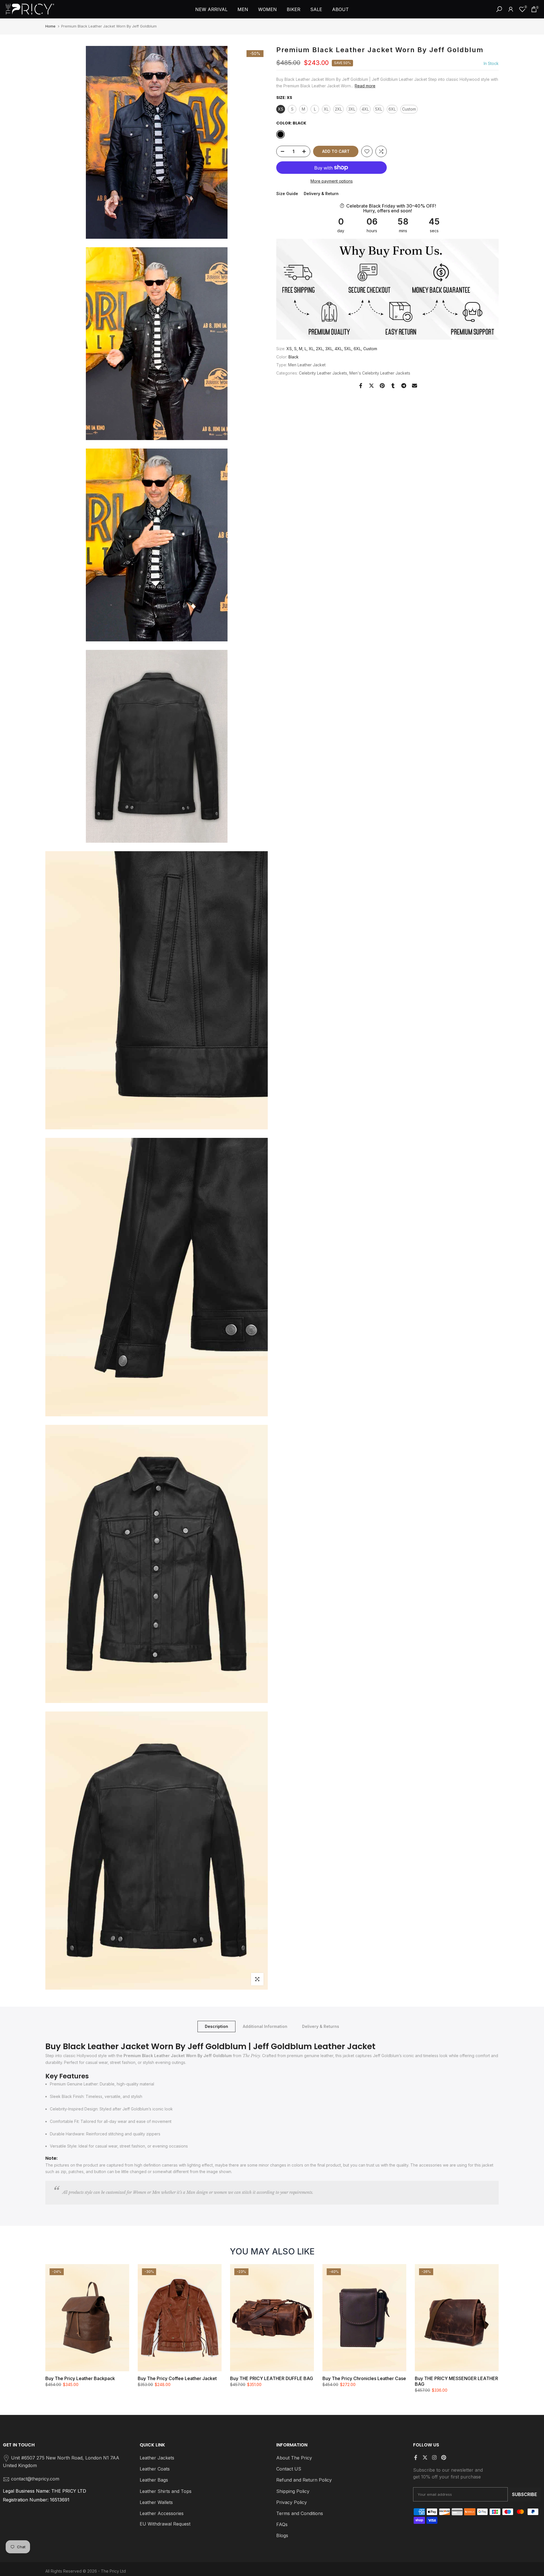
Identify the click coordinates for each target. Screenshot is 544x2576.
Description (216, 2026)
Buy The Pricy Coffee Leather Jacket (177, 2378)
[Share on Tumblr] (393, 386)
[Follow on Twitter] (425, 2457)
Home (50, 26)
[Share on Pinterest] (382, 386)
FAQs (282, 2524)
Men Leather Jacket (307, 365)
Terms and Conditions (300, 2513)
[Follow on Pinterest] (444, 2457)
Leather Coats (155, 2469)
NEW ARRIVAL (211, 9)
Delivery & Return (321, 194)
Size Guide (287, 194)
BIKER (294, 9)
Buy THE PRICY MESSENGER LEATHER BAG (456, 2381)
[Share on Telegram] (404, 386)
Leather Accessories (162, 2513)
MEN (243, 9)
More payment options (332, 181)
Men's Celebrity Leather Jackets (380, 373)
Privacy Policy (292, 2502)
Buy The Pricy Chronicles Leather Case (364, 2378)
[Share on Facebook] (361, 386)
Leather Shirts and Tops (166, 2491)
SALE (316, 9)
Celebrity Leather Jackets (323, 373)
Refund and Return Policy (304, 2480)
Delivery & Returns (321, 2026)
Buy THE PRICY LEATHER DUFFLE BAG (272, 2378)
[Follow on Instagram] (434, 2457)
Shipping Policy (293, 2491)
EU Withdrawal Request (165, 2524)
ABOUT (340, 9)
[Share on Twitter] (371, 386)
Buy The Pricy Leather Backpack (80, 2378)
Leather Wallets (156, 2502)
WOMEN (267, 9)
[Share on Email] (415, 386)
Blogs (282, 2535)
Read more (365, 86)
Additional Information (265, 2026)
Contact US (289, 2469)
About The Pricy (294, 2458)
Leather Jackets (157, 2458)
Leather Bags (154, 2480)
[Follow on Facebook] (416, 2457)
